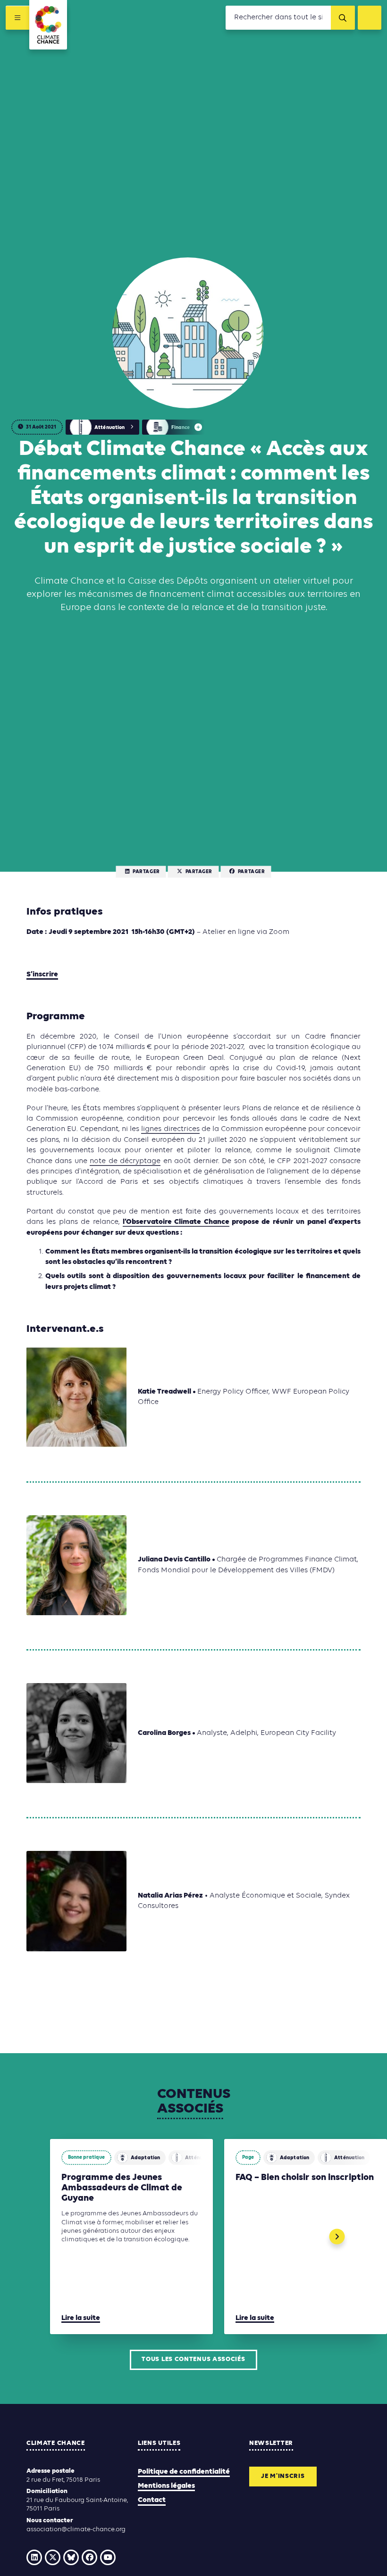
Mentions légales (166, 2486)
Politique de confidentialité (184, 2472)
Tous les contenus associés (193, 2359)
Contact (152, 2500)
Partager (146, 872)
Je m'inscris (283, 2476)
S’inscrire (42, 974)
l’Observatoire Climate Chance (176, 1222)
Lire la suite (81, 2318)
